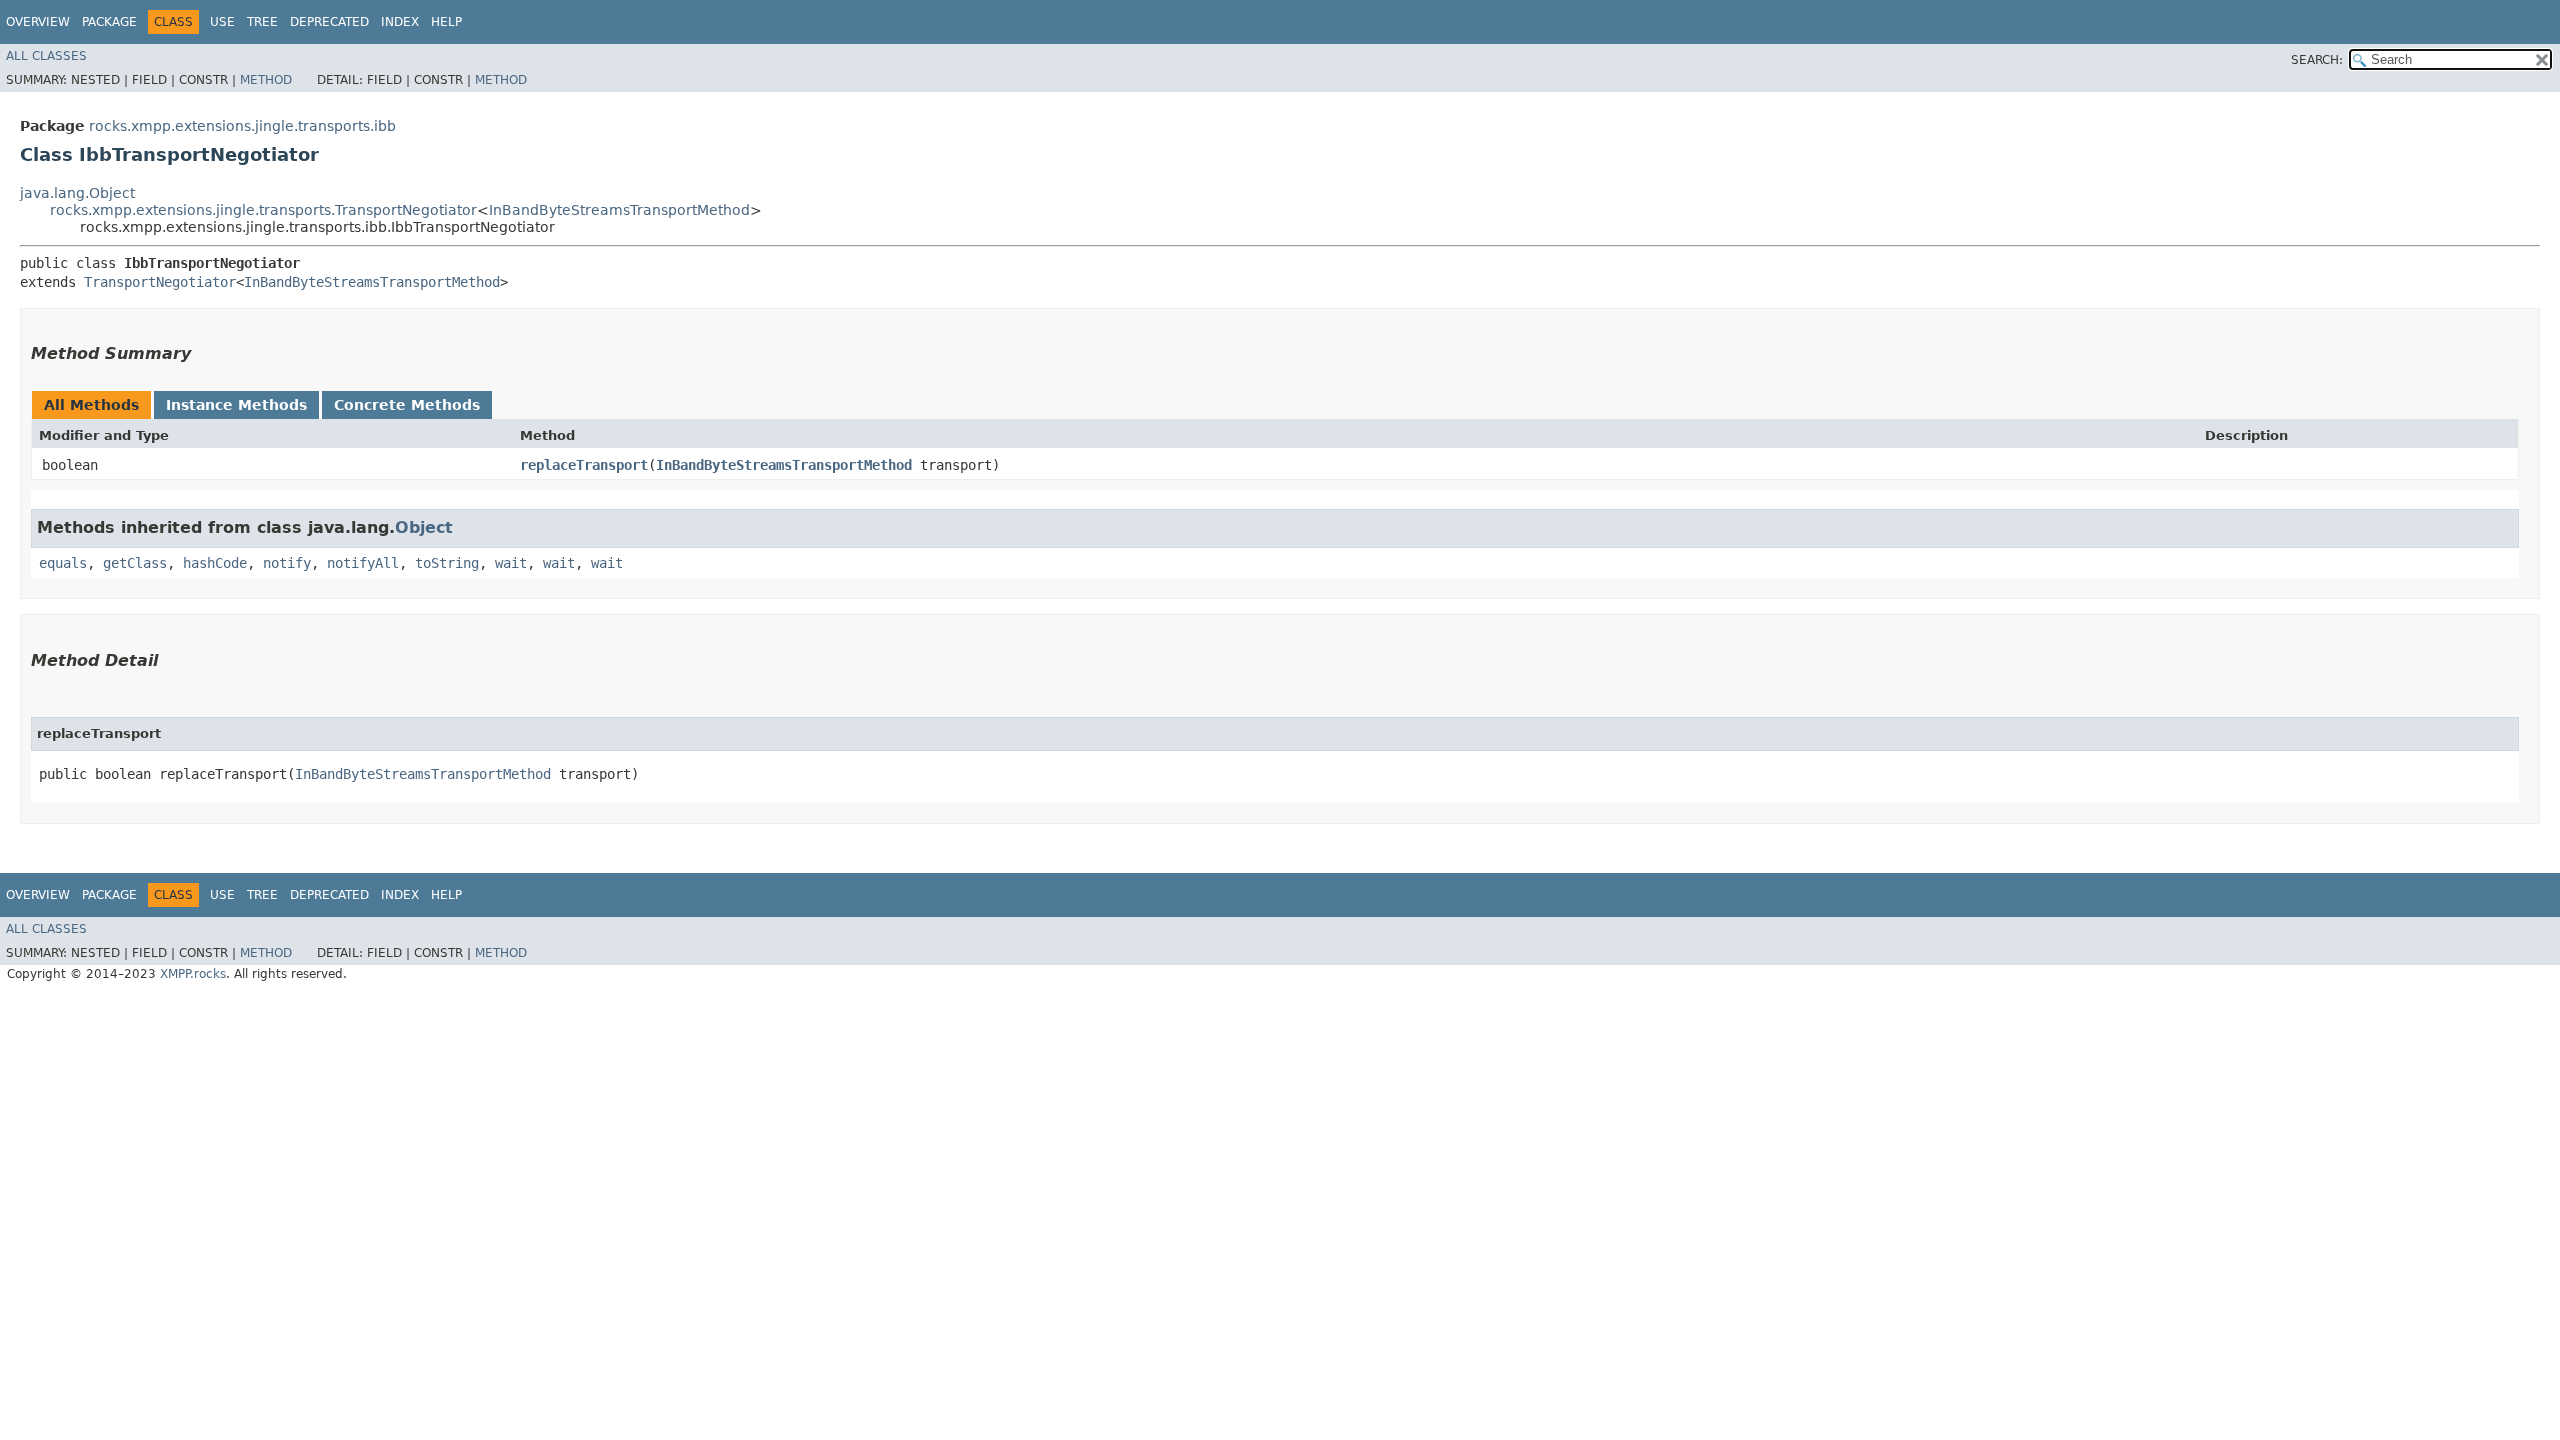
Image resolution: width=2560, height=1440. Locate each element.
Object (424, 527)
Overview (38, 22)
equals (63, 563)
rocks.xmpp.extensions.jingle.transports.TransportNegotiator (263, 210)
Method (266, 80)
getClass (135, 563)
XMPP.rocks (193, 974)
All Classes (46, 56)
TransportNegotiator (160, 282)
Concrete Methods (407, 405)
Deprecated (329, 22)
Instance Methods (236, 405)
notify (287, 563)
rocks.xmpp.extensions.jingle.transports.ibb (242, 126)
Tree (262, 22)
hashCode (215, 563)
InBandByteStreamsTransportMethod (619, 210)
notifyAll (363, 563)
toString (447, 563)
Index (400, 22)
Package (109, 22)
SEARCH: (2317, 60)
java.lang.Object (77, 193)
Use (222, 22)
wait (511, 563)
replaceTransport (584, 465)
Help (446, 22)
